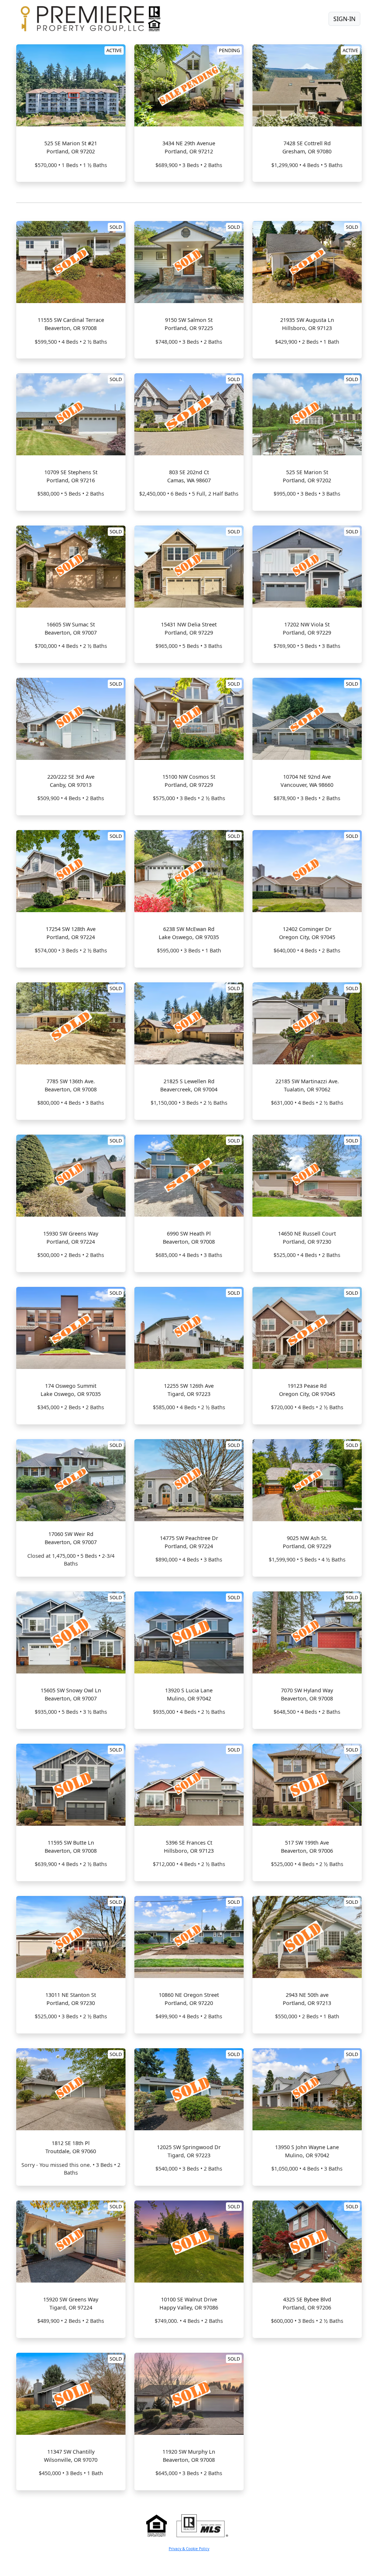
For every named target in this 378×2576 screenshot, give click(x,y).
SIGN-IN (344, 19)
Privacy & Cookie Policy (189, 2549)
